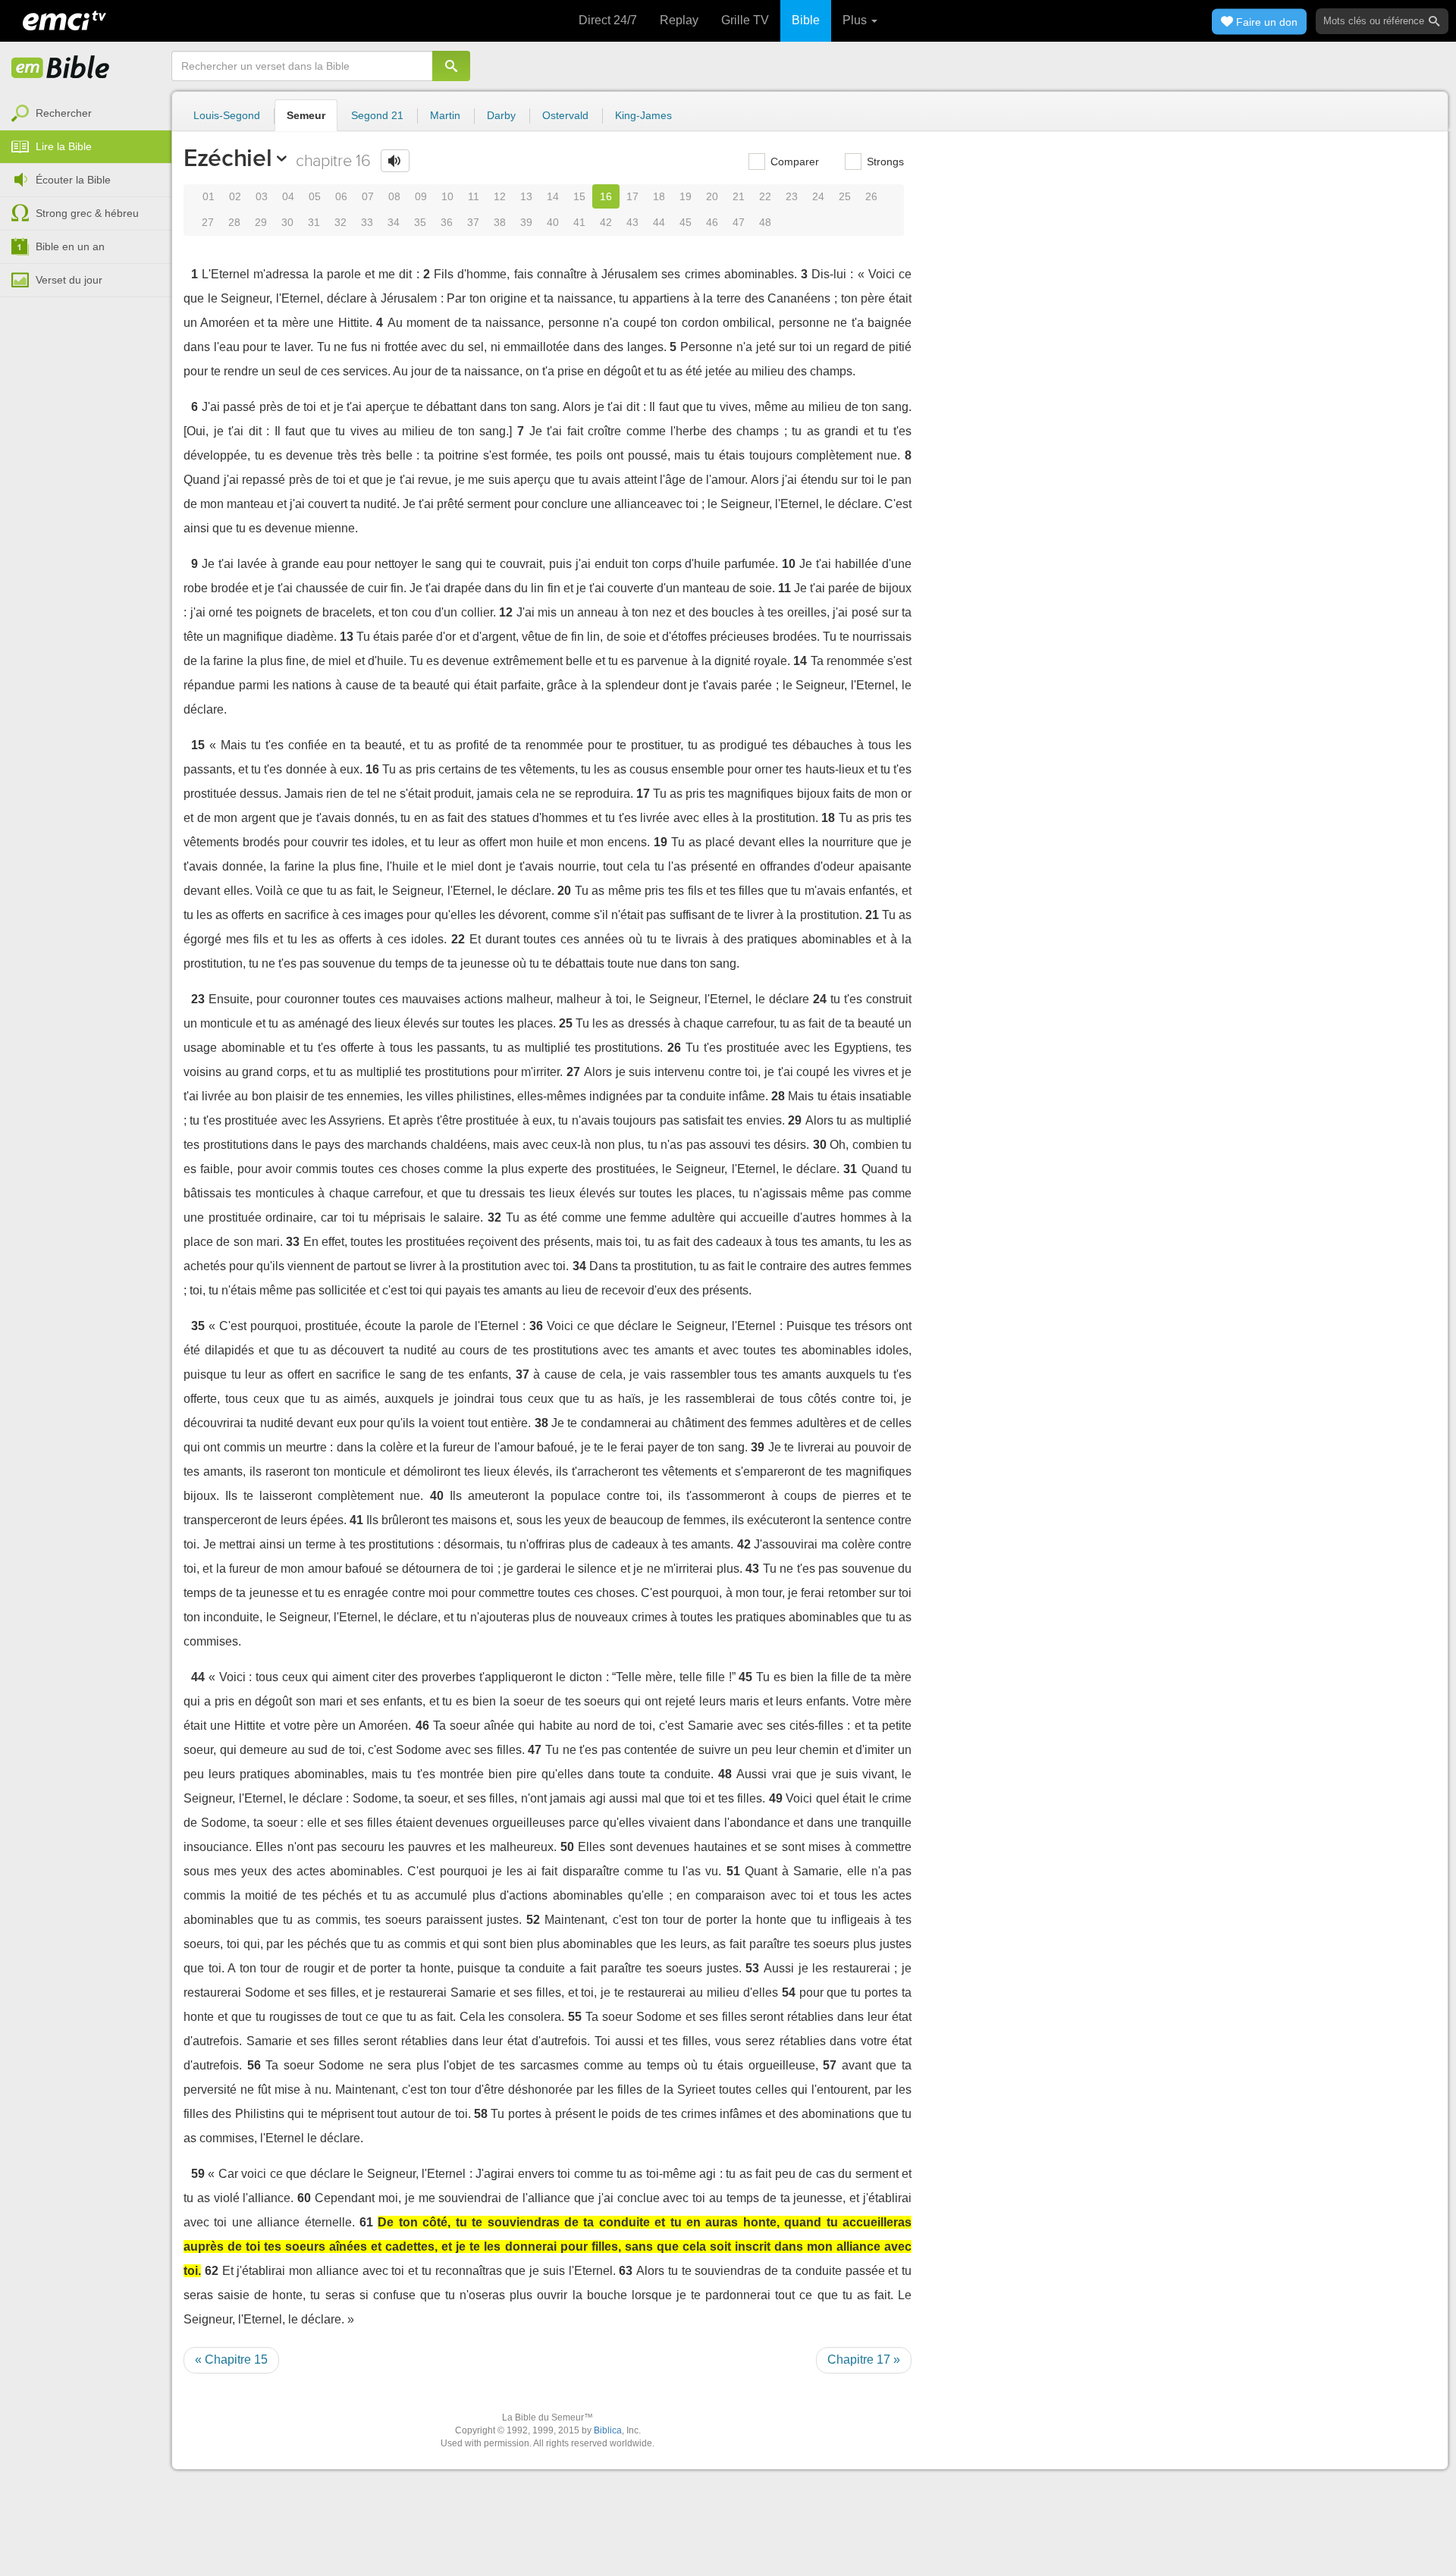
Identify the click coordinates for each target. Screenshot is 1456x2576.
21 (739, 196)
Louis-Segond (227, 115)
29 (261, 222)
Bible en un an (70, 246)
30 (287, 222)
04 (288, 196)
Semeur (306, 115)
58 (481, 2114)
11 (474, 196)
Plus (856, 20)
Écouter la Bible (73, 180)
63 (626, 2271)
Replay (679, 20)
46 (712, 222)
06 (341, 196)
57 (830, 2065)
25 (845, 196)
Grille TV (745, 20)
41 (579, 222)
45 (686, 222)
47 (739, 222)
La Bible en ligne (61, 68)
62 (212, 2271)
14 (553, 196)
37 (473, 222)
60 (304, 2198)
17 (632, 196)
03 (262, 196)
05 (315, 196)
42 (606, 222)
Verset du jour (69, 280)
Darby (501, 115)
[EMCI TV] (64, 19)
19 (686, 196)
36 (447, 222)
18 (659, 196)
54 (789, 1992)
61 (366, 2222)
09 (421, 196)
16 (606, 196)
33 (367, 222)
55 (575, 2017)
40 (553, 222)
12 (500, 196)
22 (765, 196)
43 (632, 222)
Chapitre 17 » (864, 2360)
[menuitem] (86, 114)
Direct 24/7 (608, 20)
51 (733, 1871)
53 (752, 1968)
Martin (445, 115)
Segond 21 (377, 115)
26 (871, 196)
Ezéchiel (227, 158)
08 (394, 196)
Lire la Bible (64, 146)
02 (235, 196)
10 (447, 196)
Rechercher (64, 113)
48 (765, 222)
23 (792, 196)
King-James (643, 115)
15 (579, 196)
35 (420, 222)
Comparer (793, 162)
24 (818, 196)
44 (659, 222)
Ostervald (565, 115)
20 (712, 196)
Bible (806, 20)
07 (368, 196)
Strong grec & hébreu (87, 213)
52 (533, 1920)
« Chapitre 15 (231, 2360)
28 (234, 222)
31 (314, 222)
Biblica (608, 2430)
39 (526, 222)
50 (567, 1847)
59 (198, 2174)
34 (394, 222)
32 (340, 222)
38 (500, 222)
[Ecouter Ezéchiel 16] (395, 161)
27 (208, 222)
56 (254, 2065)
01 (209, 196)
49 (776, 1798)
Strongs (884, 162)
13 (526, 196)
